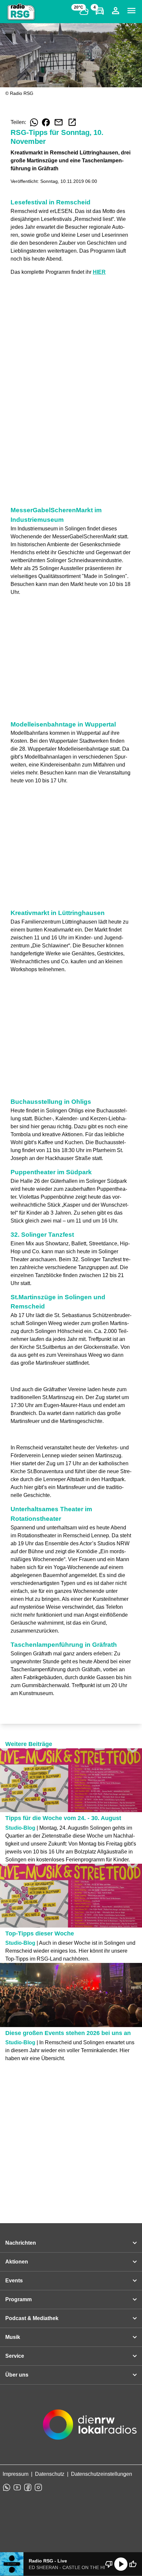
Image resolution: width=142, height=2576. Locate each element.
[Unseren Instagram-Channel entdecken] (38, 2487)
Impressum (16, 2474)
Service (15, 2356)
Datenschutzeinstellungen (102, 2474)
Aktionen (17, 2262)
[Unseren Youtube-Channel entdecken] (17, 2487)
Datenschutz (50, 2474)
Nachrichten (21, 2243)
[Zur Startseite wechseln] (21, 12)
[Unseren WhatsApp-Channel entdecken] (7, 2487)
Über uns (17, 2375)
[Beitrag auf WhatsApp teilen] (34, 122)
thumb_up (133, 2564)
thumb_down (109, 2564)
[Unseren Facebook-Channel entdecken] (28, 2487)
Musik (13, 2337)
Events (14, 2281)
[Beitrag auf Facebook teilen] (46, 122)
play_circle (121, 2564)
